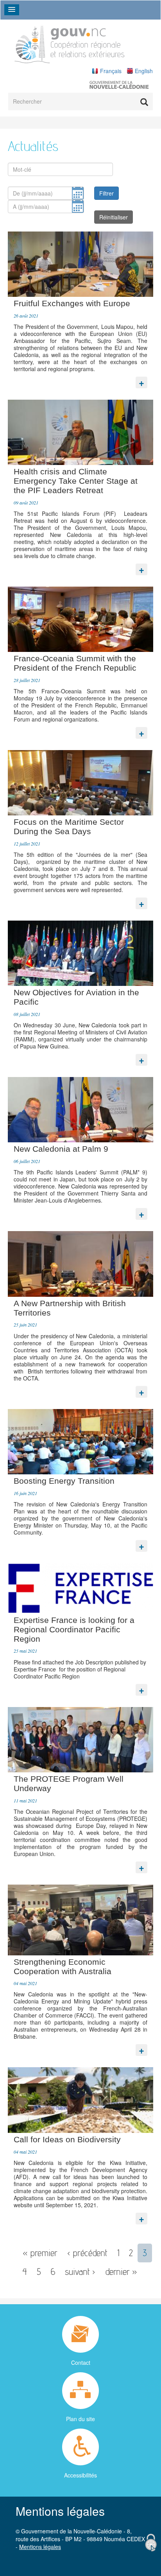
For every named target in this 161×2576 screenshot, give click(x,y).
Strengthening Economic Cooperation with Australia (63, 1967)
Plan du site (80, 2419)
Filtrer (106, 193)
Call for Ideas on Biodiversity (67, 2139)
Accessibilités (80, 2475)
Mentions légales (40, 2547)
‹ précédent (87, 2253)
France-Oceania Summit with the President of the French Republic (75, 663)
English (144, 71)
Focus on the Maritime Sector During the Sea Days (69, 827)
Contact (81, 2362)
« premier (40, 2253)
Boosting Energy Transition (64, 1481)
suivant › (80, 2272)
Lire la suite (141, 381)
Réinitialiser (114, 217)
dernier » (121, 2272)
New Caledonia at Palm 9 (61, 1149)
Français (111, 71)
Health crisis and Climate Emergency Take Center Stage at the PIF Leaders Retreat (76, 481)
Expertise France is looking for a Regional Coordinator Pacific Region (74, 1629)
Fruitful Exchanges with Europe (72, 303)
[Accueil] (70, 43)
